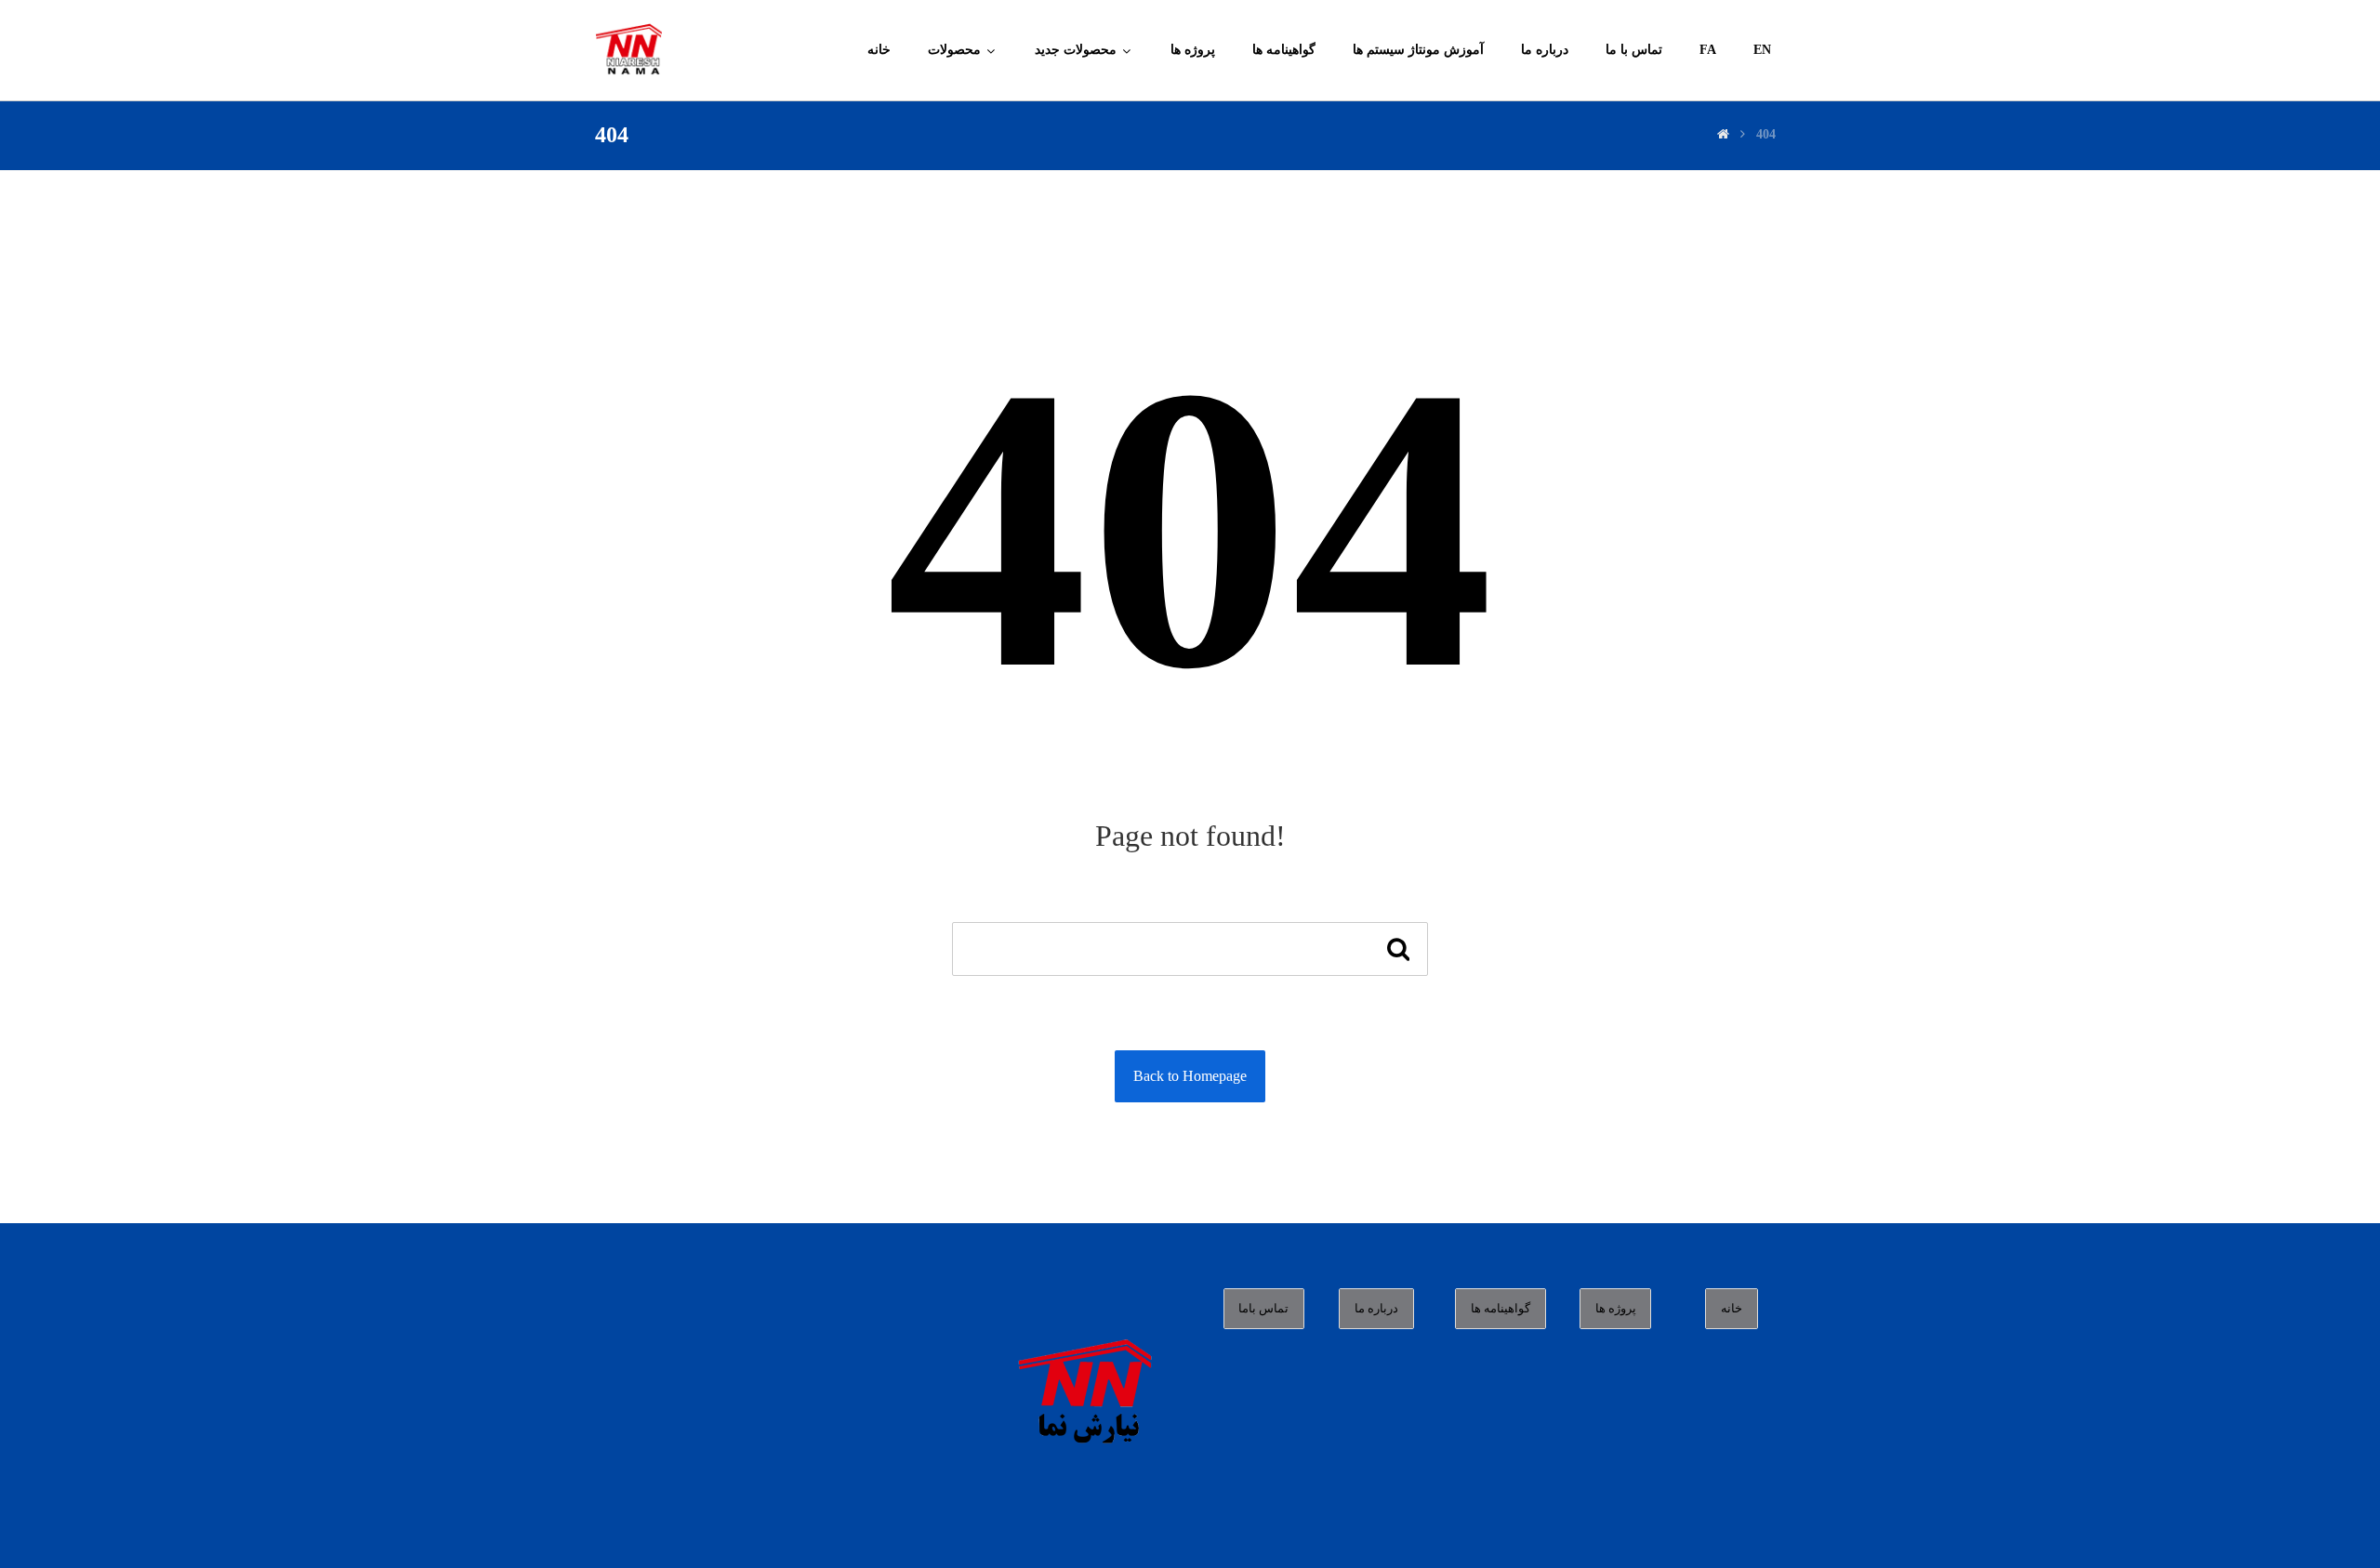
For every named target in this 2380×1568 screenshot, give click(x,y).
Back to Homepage (1190, 1076)
